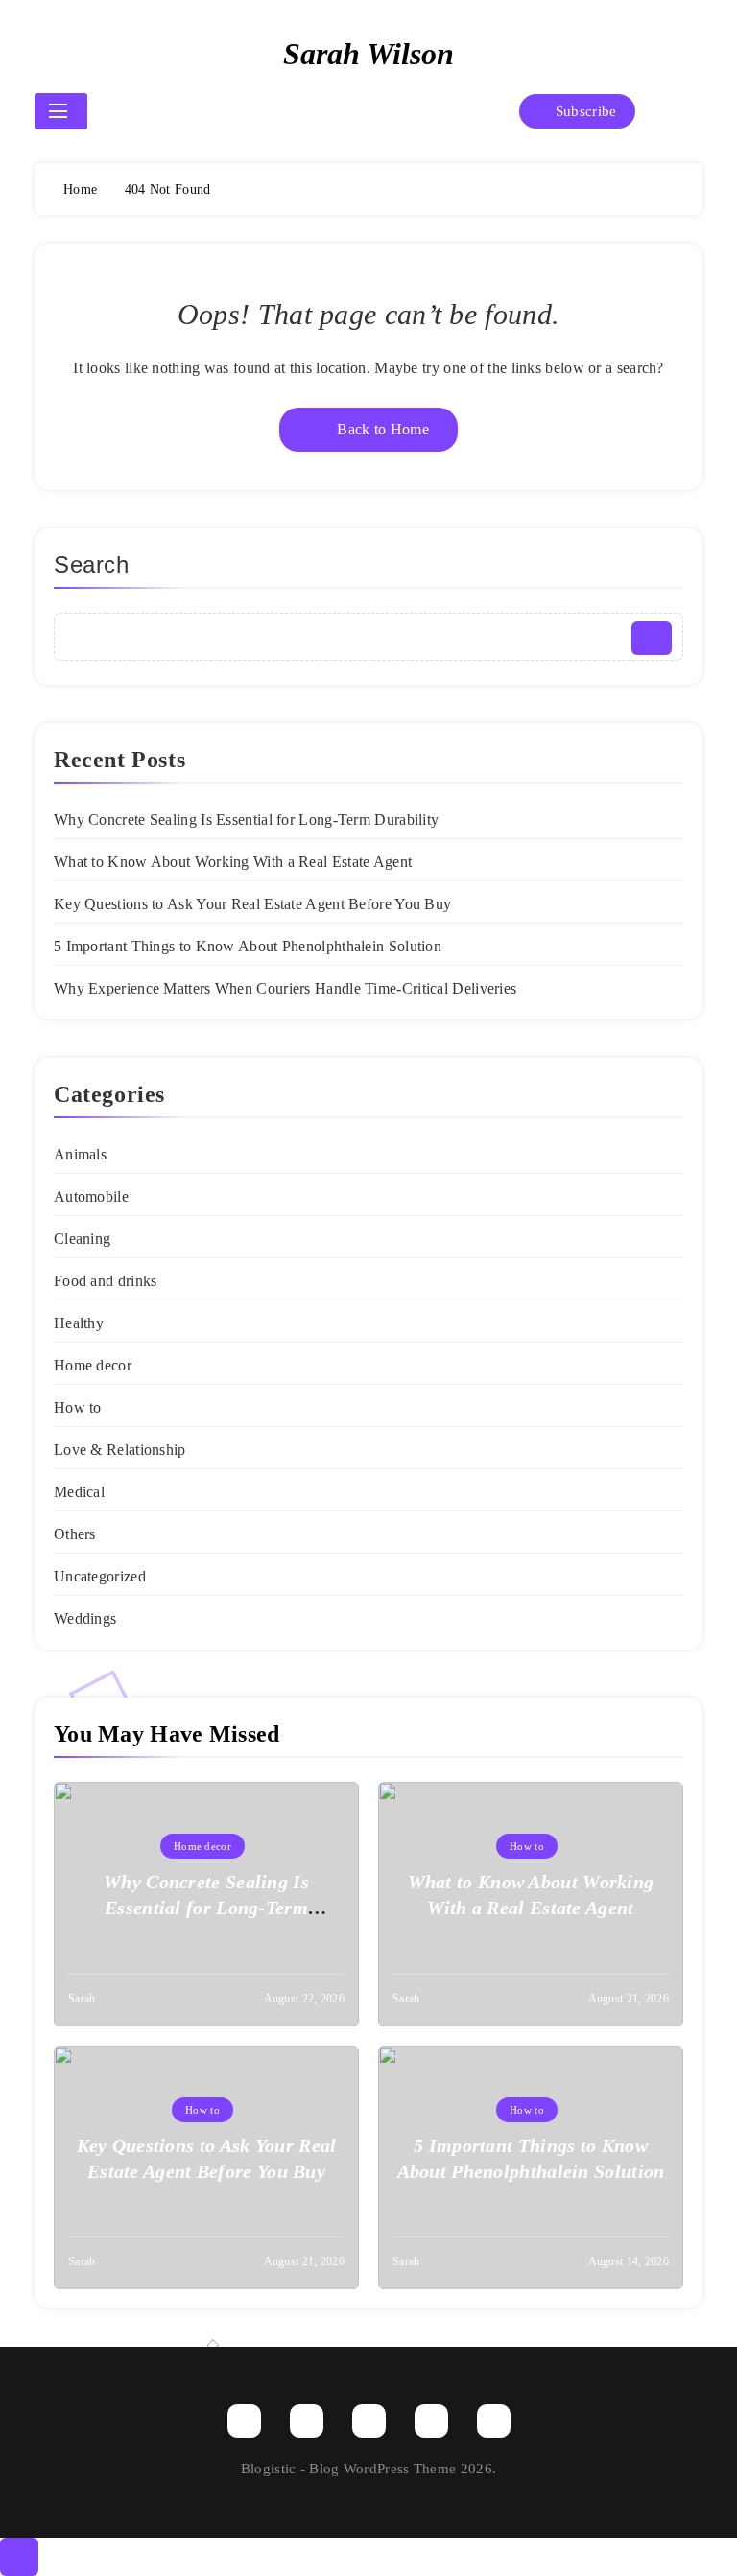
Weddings (85, 1618)
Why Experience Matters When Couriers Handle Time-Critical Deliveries (285, 988)
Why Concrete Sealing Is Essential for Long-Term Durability (246, 820)
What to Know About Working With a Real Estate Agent (233, 862)
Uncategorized (100, 1576)
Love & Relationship (120, 1450)
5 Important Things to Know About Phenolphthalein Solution (248, 946)
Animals (80, 1154)
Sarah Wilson (368, 54)
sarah (82, 1999)
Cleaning (82, 1239)
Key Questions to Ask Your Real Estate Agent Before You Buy (252, 904)
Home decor (93, 1365)
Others (75, 1534)
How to (78, 1407)
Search (92, 564)
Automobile (91, 1196)
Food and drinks (106, 1281)
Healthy (79, 1323)
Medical (79, 1492)
